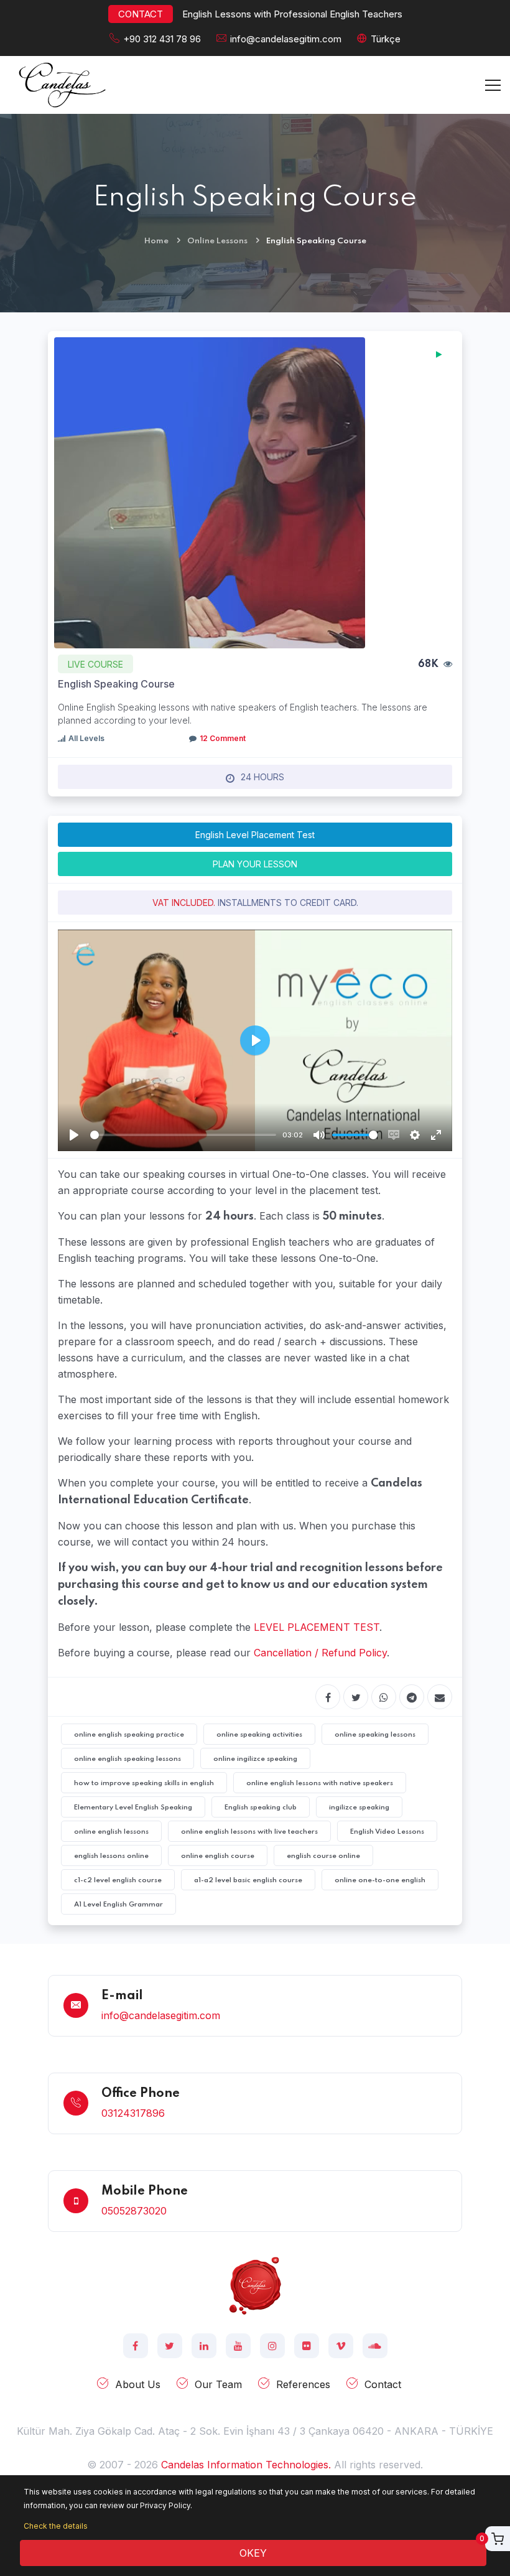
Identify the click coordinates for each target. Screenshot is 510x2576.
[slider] (183, 1135)
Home (156, 241)
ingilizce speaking (359, 1808)
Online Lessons (217, 241)
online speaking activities (259, 1735)
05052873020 (134, 2211)
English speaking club (261, 1808)
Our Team (218, 2384)
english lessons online (111, 1856)
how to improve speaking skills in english (144, 1783)
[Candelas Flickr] (307, 2346)
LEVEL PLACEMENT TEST (317, 1627)
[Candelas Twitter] (170, 2346)
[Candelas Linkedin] (204, 2346)
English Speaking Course (116, 684)
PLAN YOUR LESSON (255, 864)
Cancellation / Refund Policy (320, 1653)
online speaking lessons (375, 1735)
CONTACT (141, 14)
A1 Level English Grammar (118, 1905)
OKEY (253, 2553)
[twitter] (356, 1697)
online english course (218, 1856)
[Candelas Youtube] (238, 2346)
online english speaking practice (129, 1735)
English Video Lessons (387, 1832)
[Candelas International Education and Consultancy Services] (255, 2284)
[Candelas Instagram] (272, 2346)
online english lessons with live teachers (249, 1832)
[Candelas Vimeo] (341, 2346)
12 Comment (223, 738)
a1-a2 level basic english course (248, 1880)
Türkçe (386, 39)
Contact (383, 2384)
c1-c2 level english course (118, 1880)
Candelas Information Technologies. (246, 2465)
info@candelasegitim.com (286, 39)
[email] (440, 1697)
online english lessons (111, 1832)
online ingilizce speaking (255, 1759)
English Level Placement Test (255, 835)
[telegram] (412, 1697)
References (303, 2384)
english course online (323, 1856)
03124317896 (133, 2113)
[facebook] (328, 1697)
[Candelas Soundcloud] (375, 2346)
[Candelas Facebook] (136, 2346)
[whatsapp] (384, 1697)
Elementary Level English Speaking (133, 1808)
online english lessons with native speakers (320, 1783)
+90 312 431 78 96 (162, 39)
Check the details (56, 2526)
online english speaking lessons (127, 1759)
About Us (138, 2384)
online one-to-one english (380, 1880)
